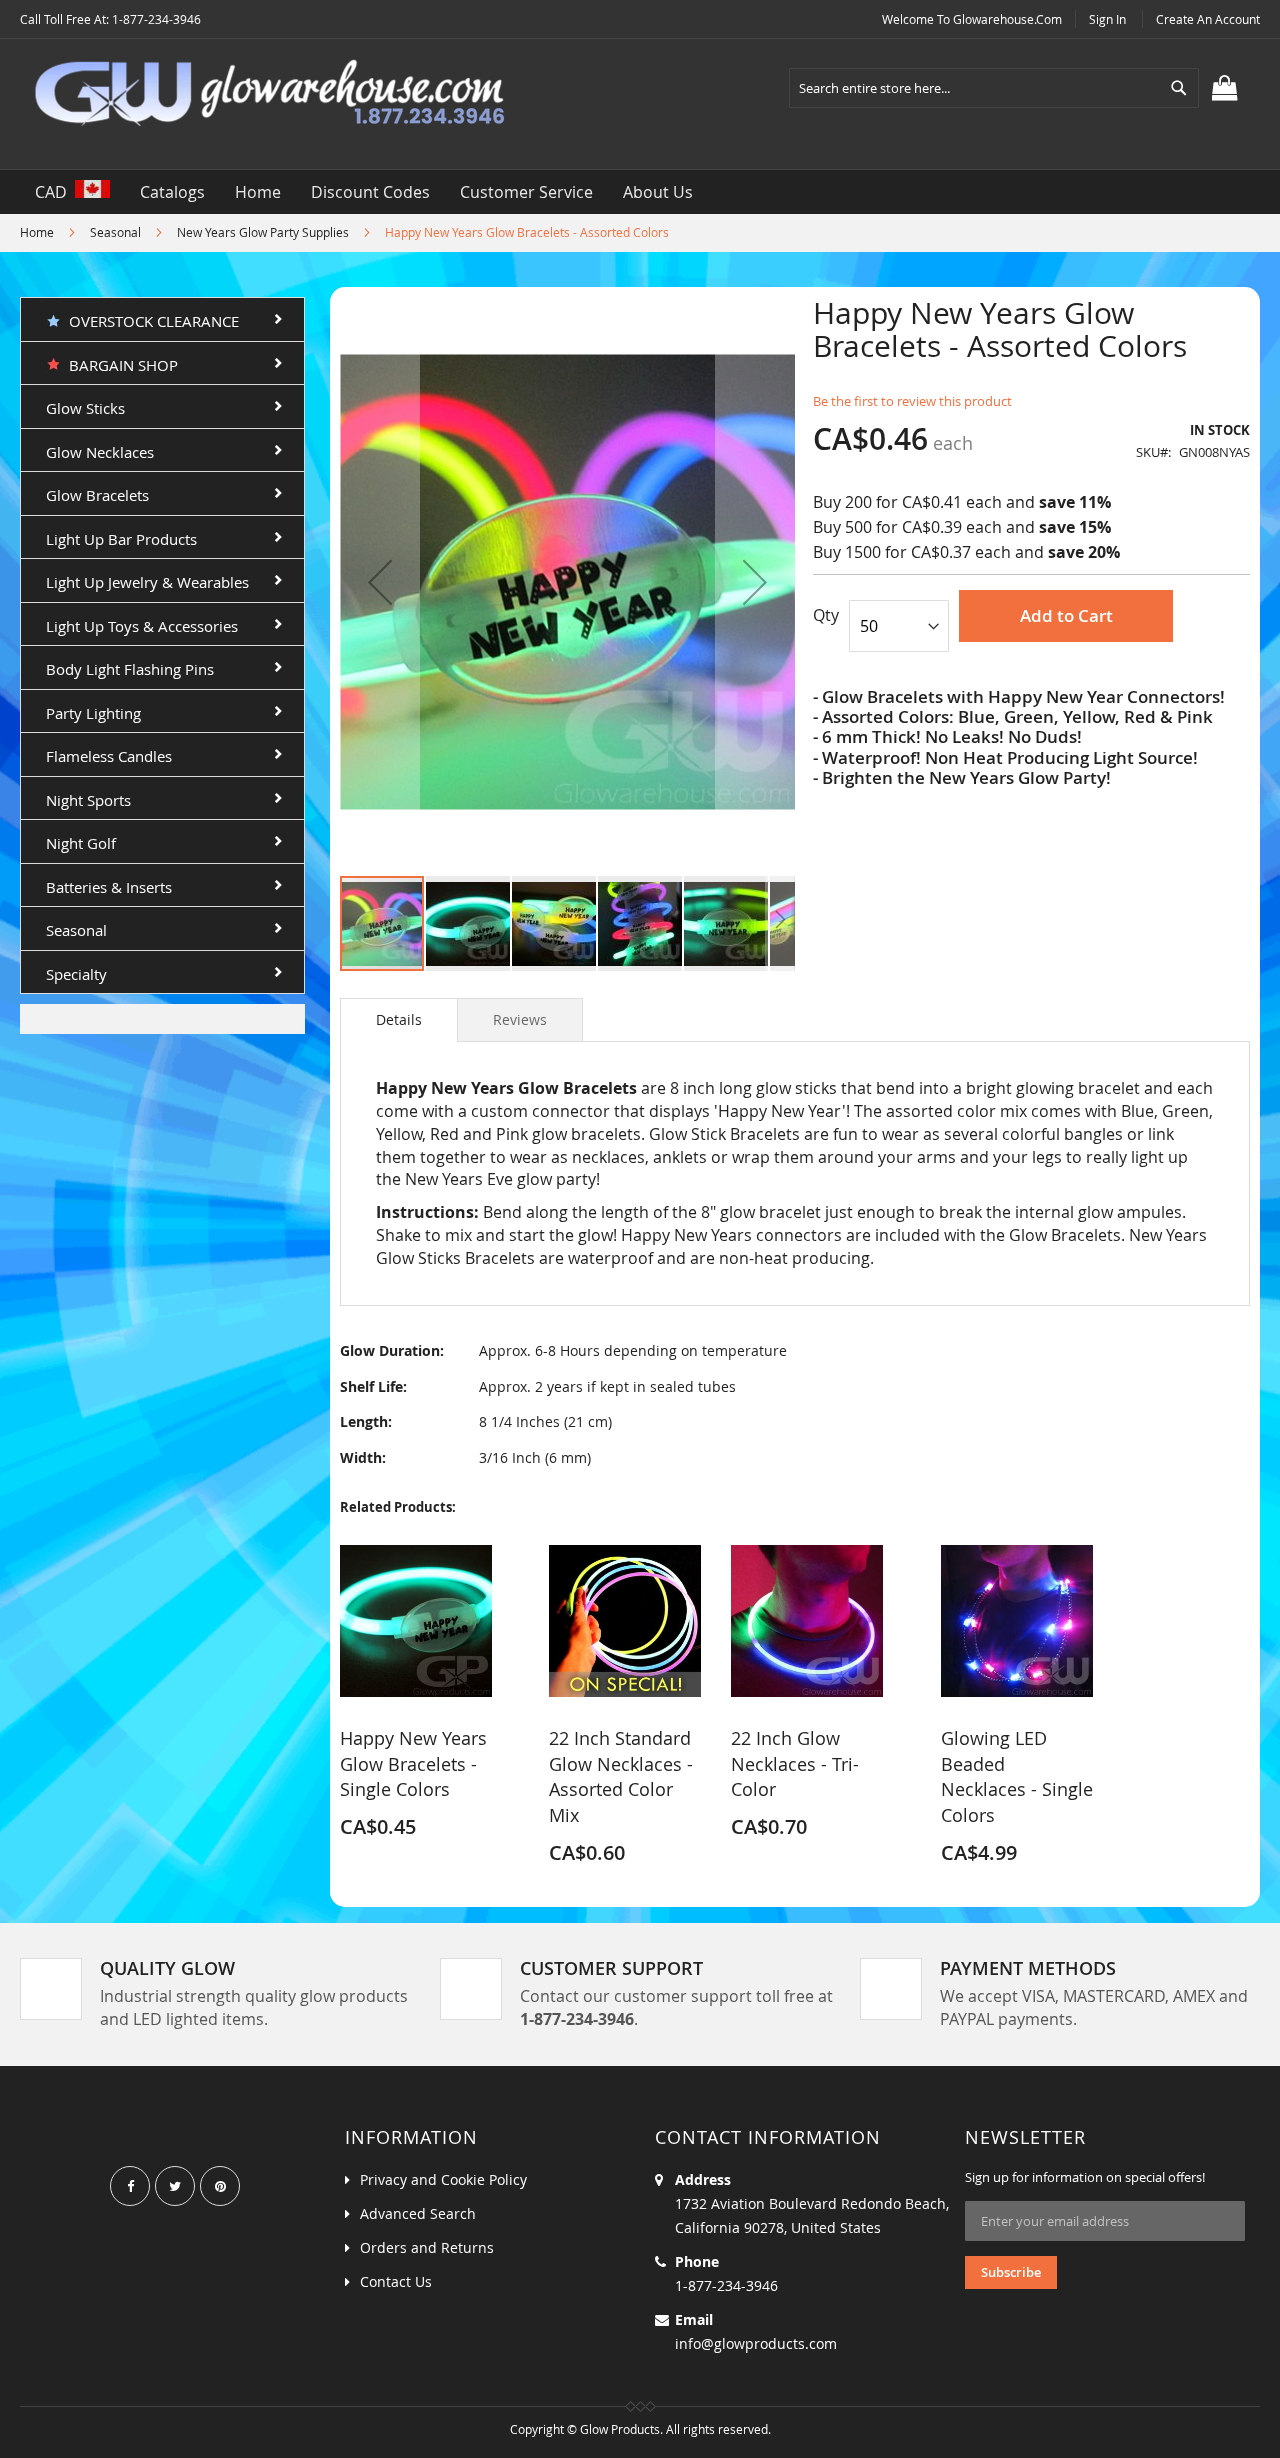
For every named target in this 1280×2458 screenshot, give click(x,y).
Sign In (1107, 19)
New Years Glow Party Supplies (263, 232)
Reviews (520, 1019)
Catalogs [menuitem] (172, 192)
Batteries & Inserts (109, 887)
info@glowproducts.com (756, 2343)
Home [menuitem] (258, 192)
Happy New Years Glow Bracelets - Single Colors (413, 1763)
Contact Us (396, 2281)
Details (399, 1019)
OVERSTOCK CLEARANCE (150, 321)
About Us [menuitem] (658, 192)
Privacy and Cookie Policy (443, 2179)
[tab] (399, 1020)
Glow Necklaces (100, 452)
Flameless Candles (109, 756)
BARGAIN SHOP (119, 365)
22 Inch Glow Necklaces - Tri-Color (795, 1763)
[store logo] (270, 94)
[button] (380, 581)
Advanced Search (418, 2213)
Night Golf (81, 843)
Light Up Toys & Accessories (142, 626)
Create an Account (1208, 19)
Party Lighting (93, 713)
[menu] (640, 192)
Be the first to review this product (912, 401)
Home (37, 232)
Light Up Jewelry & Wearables (147, 582)
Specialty (76, 974)
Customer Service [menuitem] (526, 192)
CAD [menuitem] (55, 192)
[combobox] (994, 88)
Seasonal (115, 232)
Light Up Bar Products (121, 539)
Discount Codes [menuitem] (370, 192)
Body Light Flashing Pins (130, 669)
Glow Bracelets (97, 495)
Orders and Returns (427, 2247)
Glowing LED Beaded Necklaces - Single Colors (1017, 1776)
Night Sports (88, 800)
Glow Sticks (85, 408)
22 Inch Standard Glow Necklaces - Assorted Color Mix (621, 1776)
